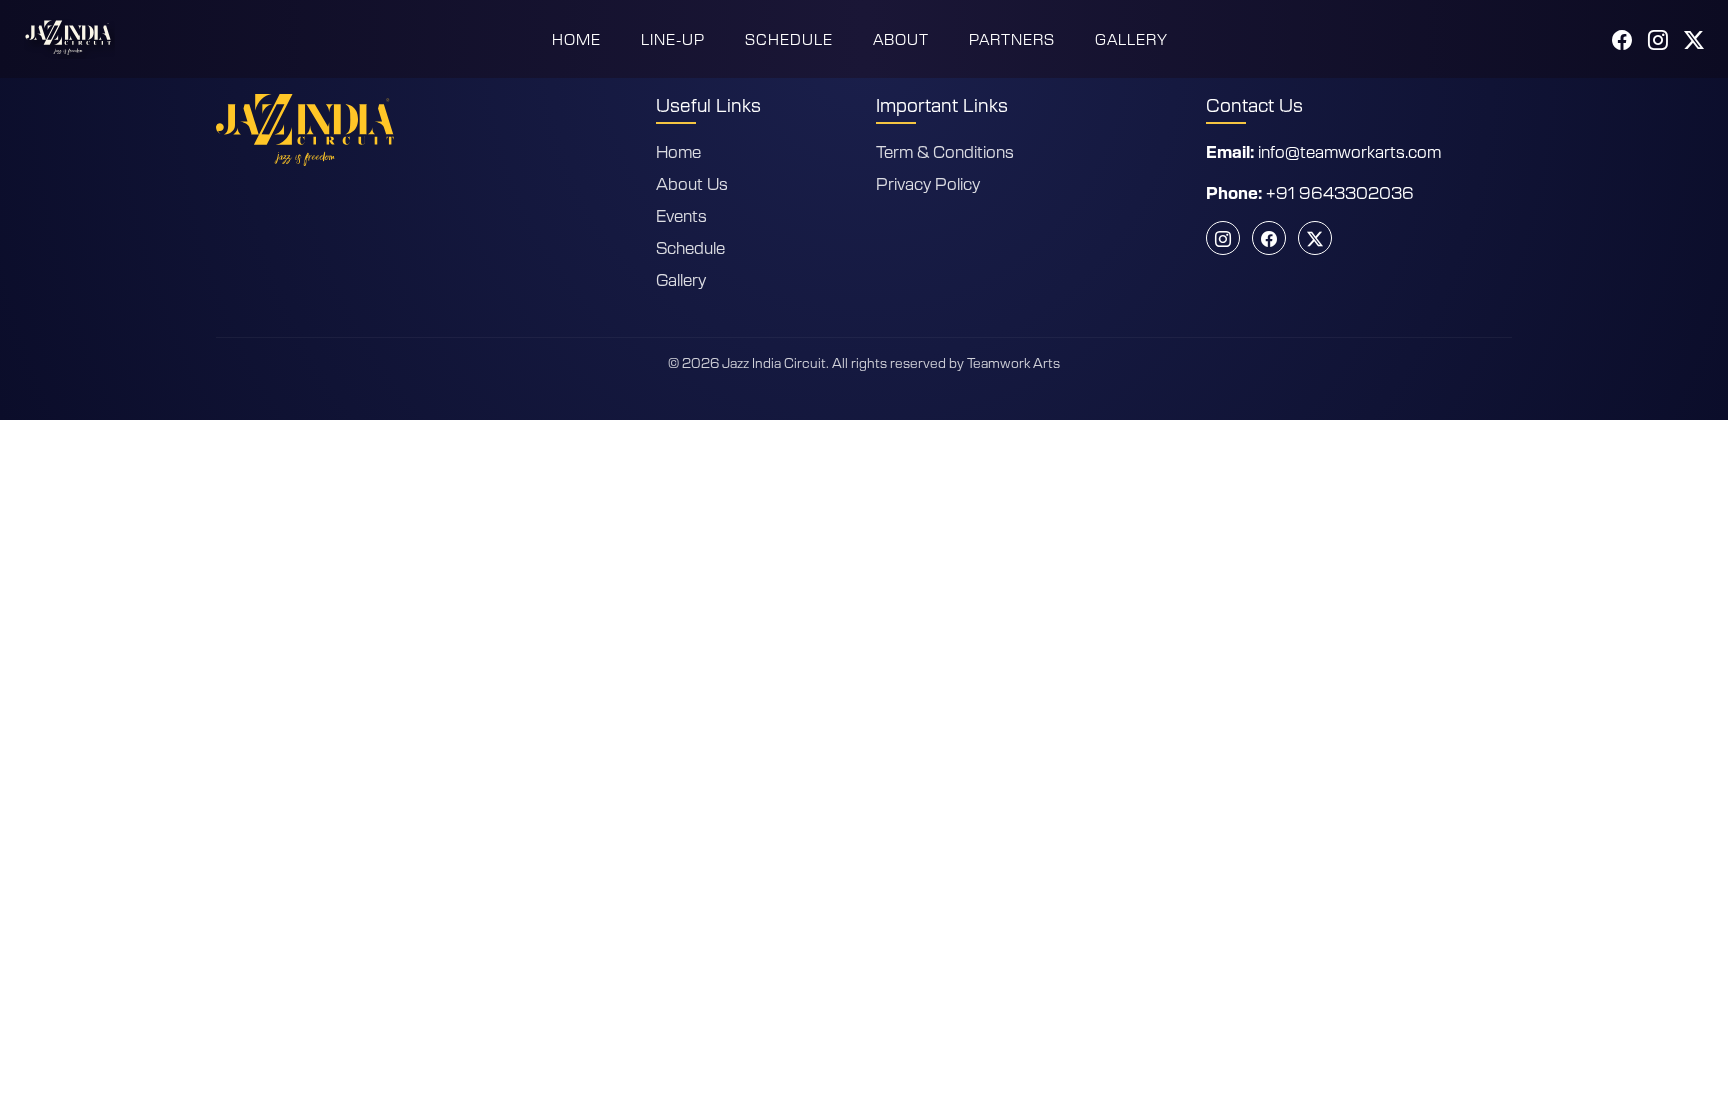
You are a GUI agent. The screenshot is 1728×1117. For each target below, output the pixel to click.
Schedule (789, 39)
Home (576, 39)
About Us (692, 183)
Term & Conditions (945, 151)
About (901, 39)
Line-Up (673, 39)
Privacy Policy (928, 183)
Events (681, 215)
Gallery (1131, 39)
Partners (1012, 39)
